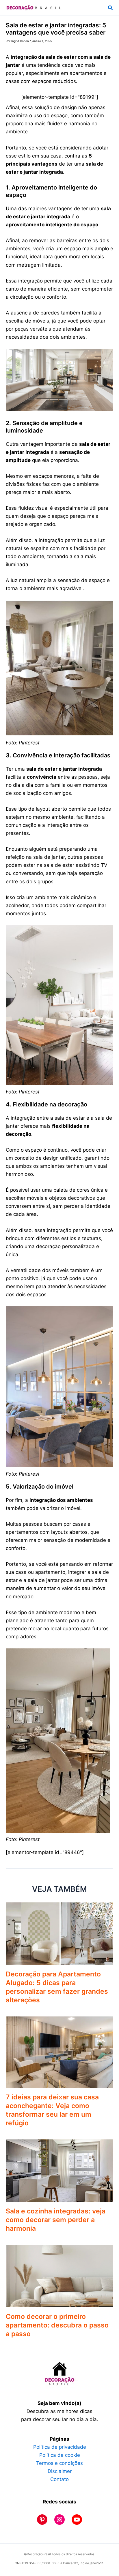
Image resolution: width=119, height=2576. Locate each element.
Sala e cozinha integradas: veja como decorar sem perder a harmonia (56, 2220)
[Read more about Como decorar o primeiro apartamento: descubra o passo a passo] (59, 2276)
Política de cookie (60, 2455)
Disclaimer (60, 2471)
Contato (59, 2479)
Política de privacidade (60, 2447)
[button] (111, 8)
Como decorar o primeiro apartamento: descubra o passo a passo (57, 2325)
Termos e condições (59, 2463)
